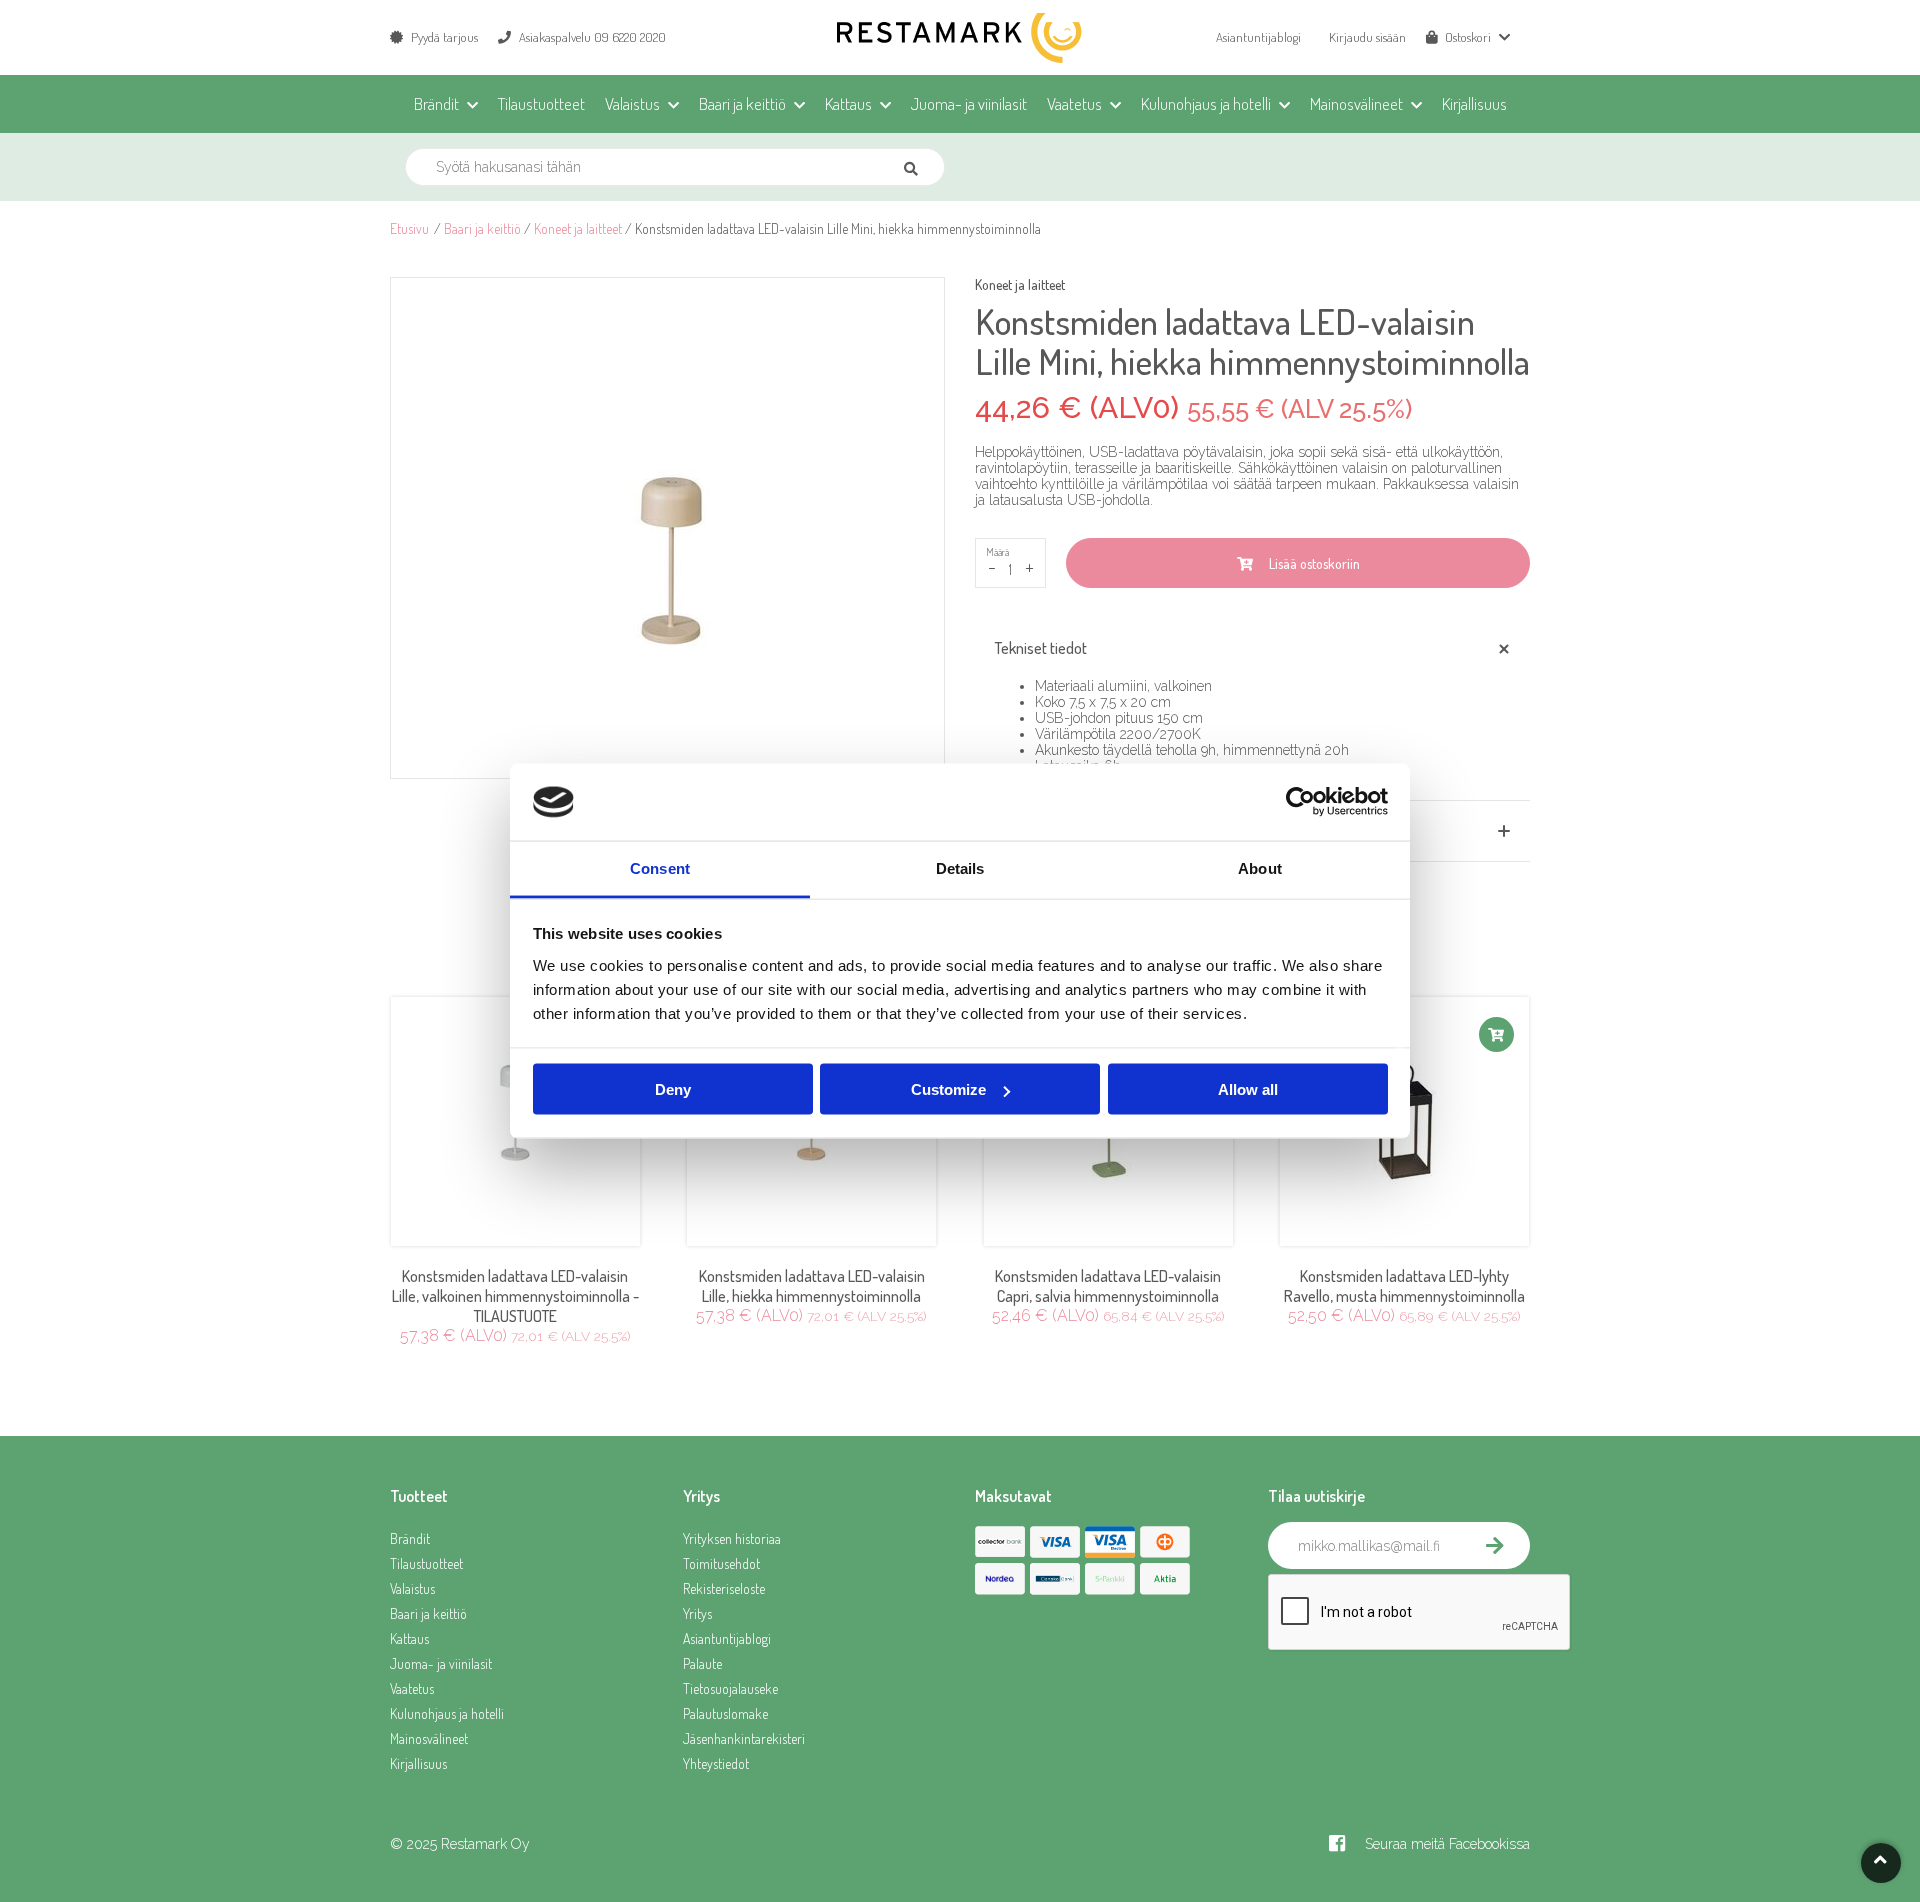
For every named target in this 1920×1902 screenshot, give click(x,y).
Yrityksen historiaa (732, 1538)
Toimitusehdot (721, 1563)
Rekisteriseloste (724, 1588)
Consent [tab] (660, 867)
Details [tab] (960, 867)
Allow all (1248, 1089)
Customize (948, 1089)
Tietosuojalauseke (730, 1688)
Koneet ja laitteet (578, 228)
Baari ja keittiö (482, 228)
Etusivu (409, 228)
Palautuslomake (725, 1713)
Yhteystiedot (716, 1763)
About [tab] (1260, 867)
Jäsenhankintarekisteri (744, 1738)
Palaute (702, 1663)
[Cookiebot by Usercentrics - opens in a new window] (1300, 802)
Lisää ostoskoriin (1311, 563)
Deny (673, 1089)
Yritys (697, 1613)
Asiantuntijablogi (1258, 37)
